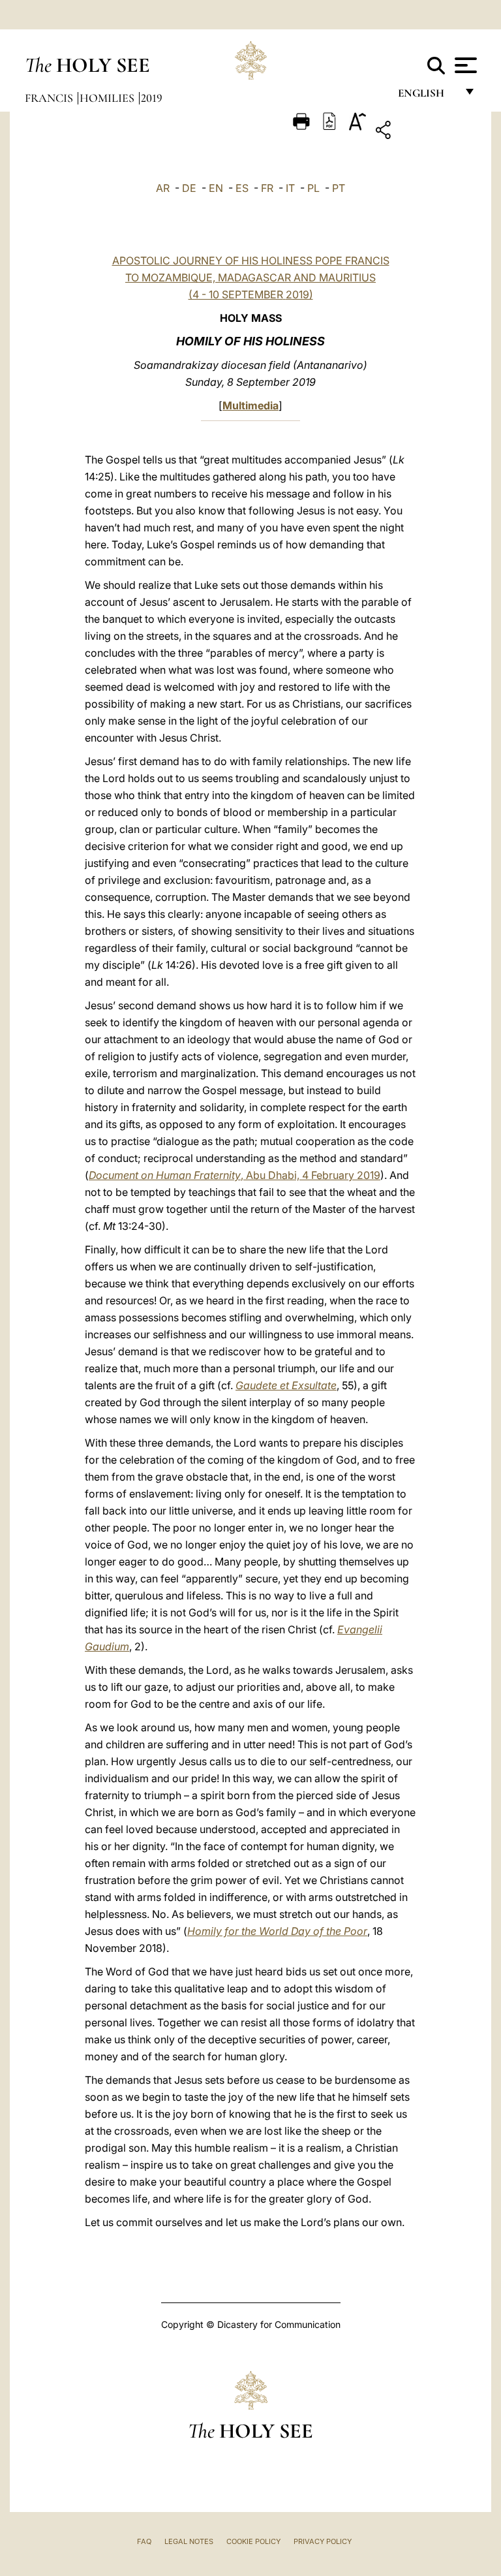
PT (339, 188)
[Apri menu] (464, 65)
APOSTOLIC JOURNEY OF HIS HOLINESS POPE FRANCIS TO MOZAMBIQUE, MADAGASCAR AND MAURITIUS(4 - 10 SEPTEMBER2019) (251, 277)
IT (290, 188)
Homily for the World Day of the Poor (277, 1931)
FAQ (144, 2541)
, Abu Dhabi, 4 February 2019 (235, 1175)
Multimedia (250, 405)
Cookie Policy (253, 2541)
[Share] (424, 132)
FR (267, 188)
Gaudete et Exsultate (286, 1385)
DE (189, 188)
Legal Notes (189, 2541)
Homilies (108, 98)
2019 (152, 98)
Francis (50, 98)
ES (242, 188)
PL (313, 188)
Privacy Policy (323, 2541)
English (427, 96)
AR (163, 188)
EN (216, 188)
